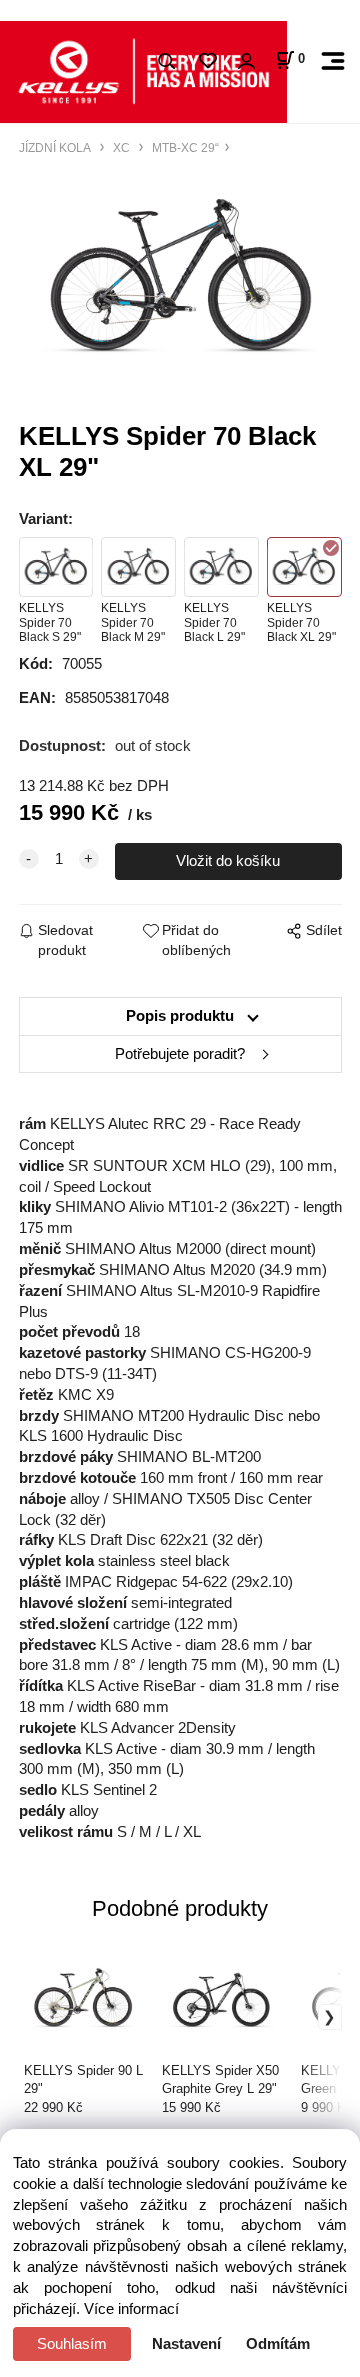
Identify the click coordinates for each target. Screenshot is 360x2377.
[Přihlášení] (246, 61)
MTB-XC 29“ (184, 147)
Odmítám (278, 2344)
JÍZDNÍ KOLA (56, 147)
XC (121, 147)
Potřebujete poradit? (180, 1054)
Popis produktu (180, 1016)
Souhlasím (72, 2344)
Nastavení (186, 2344)
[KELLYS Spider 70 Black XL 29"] (180, 278)
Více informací (131, 2309)
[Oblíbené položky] (207, 61)
